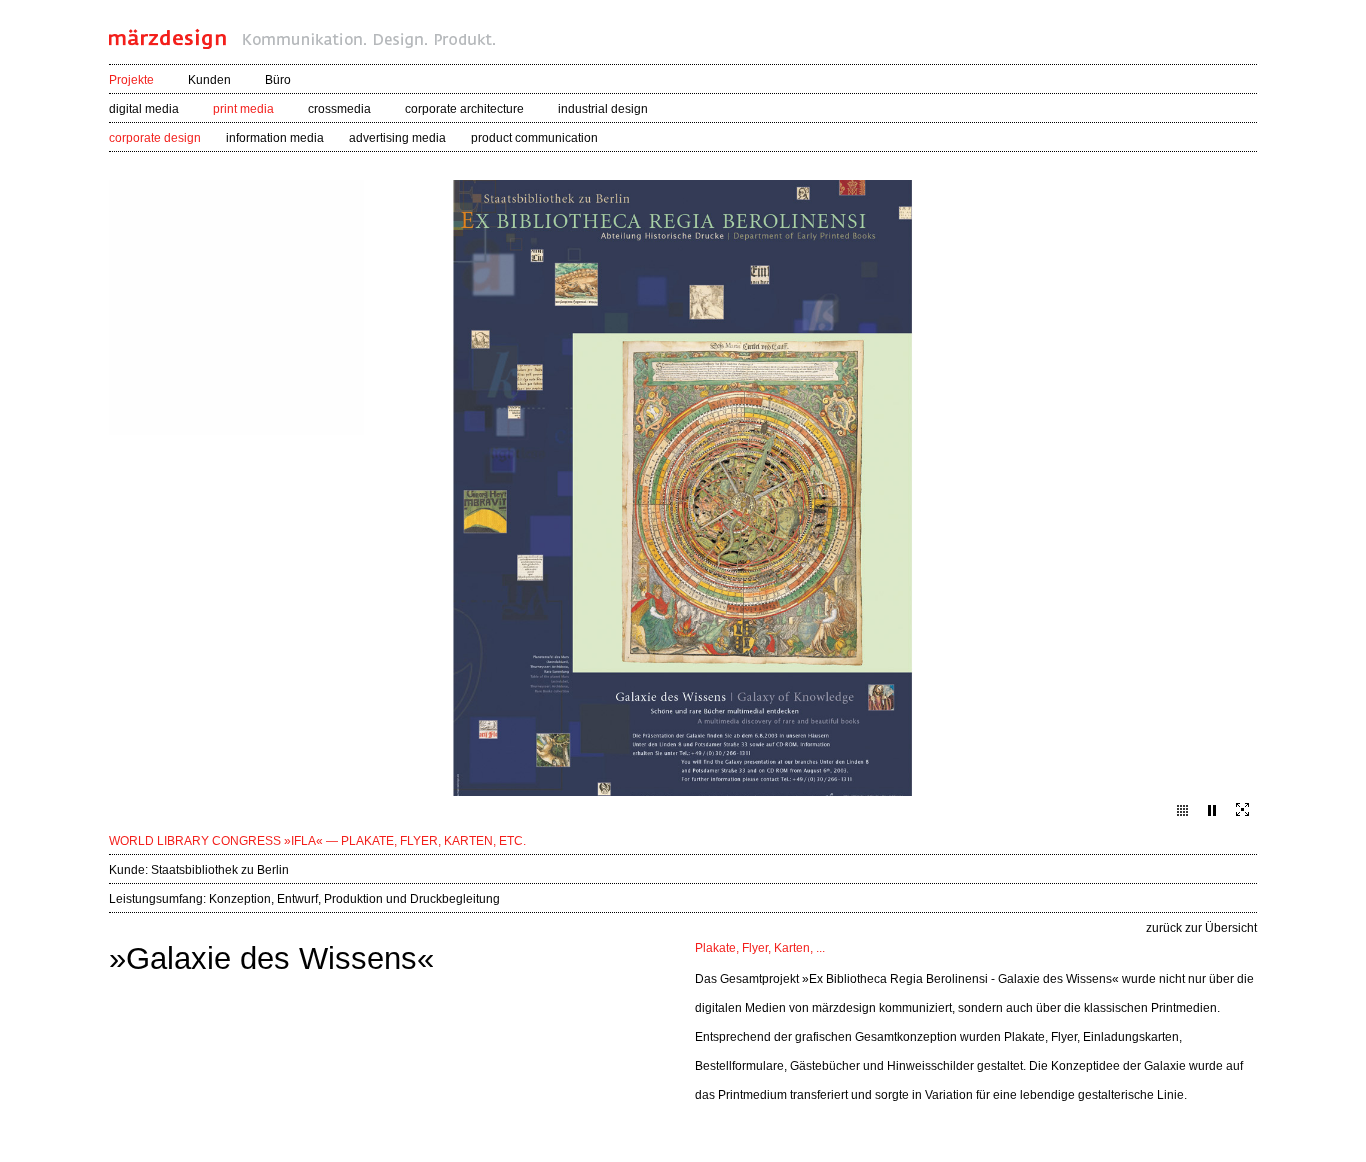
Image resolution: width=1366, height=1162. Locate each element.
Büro (278, 80)
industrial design (603, 109)
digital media (144, 109)
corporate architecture (464, 109)
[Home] (302, 43)
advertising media (397, 138)
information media (275, 138)
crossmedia (339, 109)
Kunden (209, 80)
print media (243, 109)
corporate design (155, 138)
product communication (534, 138)
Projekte (131, 80)
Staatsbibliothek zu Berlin (220, 870)
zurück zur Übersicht (1201, 928)
